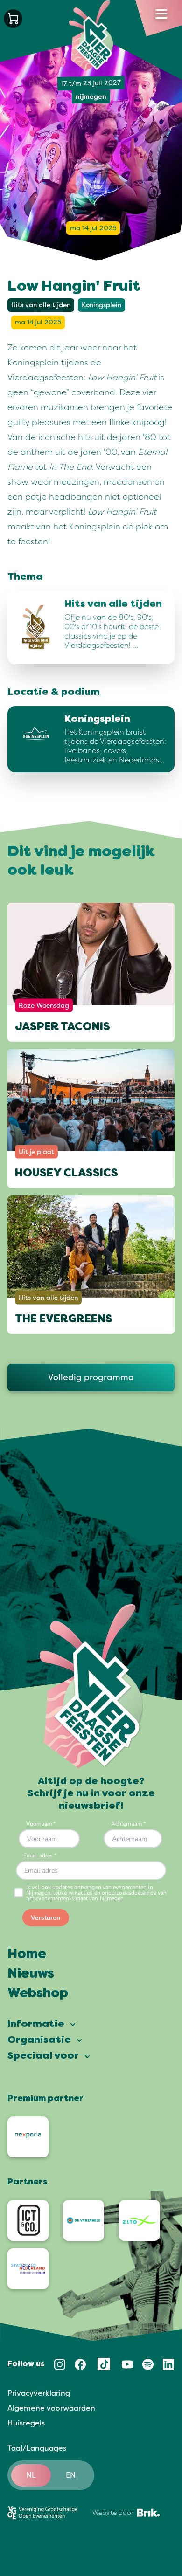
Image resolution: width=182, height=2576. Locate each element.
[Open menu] (161, 14)
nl (31, 2475)
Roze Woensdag (44, 1005)
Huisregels (26, 2423)
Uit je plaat (36, 1151)
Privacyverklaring (39, 2393)
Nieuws (31, 1974)
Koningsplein (101, 305)
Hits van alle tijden (41, 305)
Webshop (38, 1994)
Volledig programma (91, 1377)
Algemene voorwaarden (51, 2408)
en (71, 2475)
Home (27, 1955)
